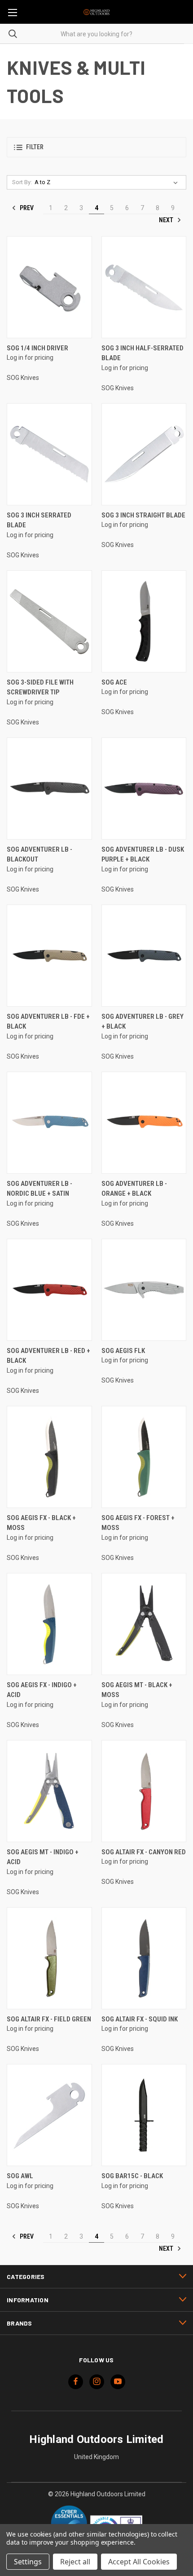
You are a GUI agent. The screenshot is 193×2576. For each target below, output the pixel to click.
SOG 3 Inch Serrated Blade (39, 520)
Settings (28, 2562)
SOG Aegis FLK (123, 1351)
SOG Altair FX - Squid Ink (140, 2019)
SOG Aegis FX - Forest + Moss (138, 1523)
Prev (26, 208)
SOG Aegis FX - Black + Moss (41, 1523)
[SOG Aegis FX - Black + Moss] (49, 1457)
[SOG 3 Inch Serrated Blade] (49, 454)
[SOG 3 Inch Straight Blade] (144, 454)
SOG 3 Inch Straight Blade (143, 515)
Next (167, 220)
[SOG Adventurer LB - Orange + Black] (144, 1123)
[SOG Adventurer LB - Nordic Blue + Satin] (49, 1123)
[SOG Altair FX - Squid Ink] (144, 1958)
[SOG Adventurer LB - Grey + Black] (144, 956)
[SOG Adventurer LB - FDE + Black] (49, 956)
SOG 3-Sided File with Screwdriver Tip (40, 687)
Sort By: (22, 182)
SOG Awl (20, 2176)
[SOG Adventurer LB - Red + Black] (49, 1290)
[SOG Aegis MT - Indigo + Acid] (49, 1791)
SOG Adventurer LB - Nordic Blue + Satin (39, 1189)
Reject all (75, 2562)
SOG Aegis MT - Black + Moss (137, 1690)
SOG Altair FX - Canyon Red (144, 1852)
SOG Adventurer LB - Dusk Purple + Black (143, 855)
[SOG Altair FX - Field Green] (49, 1958)
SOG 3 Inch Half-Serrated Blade (143, 353)
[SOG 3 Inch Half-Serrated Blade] (144, 287)
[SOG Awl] (49, 2115)
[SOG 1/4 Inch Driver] (49, 287)
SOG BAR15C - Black (132, 2176)
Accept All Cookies (139, 2562)
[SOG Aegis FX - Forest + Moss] (144, 1457)
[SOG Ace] (144, 621)
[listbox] (108, 182)
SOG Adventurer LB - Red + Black (48, 1356)
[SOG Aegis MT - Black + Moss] (144, 1624)
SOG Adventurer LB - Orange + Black (134, 1189)
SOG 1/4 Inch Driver (37, 348)
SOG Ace (114, 682)
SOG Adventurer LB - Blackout (39, 855)
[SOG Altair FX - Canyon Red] (144, 1791)
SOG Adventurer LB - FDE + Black (48, 1022)
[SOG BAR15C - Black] (144, 2115)
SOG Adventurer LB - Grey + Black (143, 1022)
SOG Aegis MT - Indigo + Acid (43, 1857)
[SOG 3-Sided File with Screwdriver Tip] (49, 621)
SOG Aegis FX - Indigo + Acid (42, 1690)
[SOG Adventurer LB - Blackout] (49, 788)
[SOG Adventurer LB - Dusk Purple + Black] (144, 788)
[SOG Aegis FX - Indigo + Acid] (49, 1624)
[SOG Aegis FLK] (144, 1290)
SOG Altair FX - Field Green (49, 2019)
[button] (96, 147)
